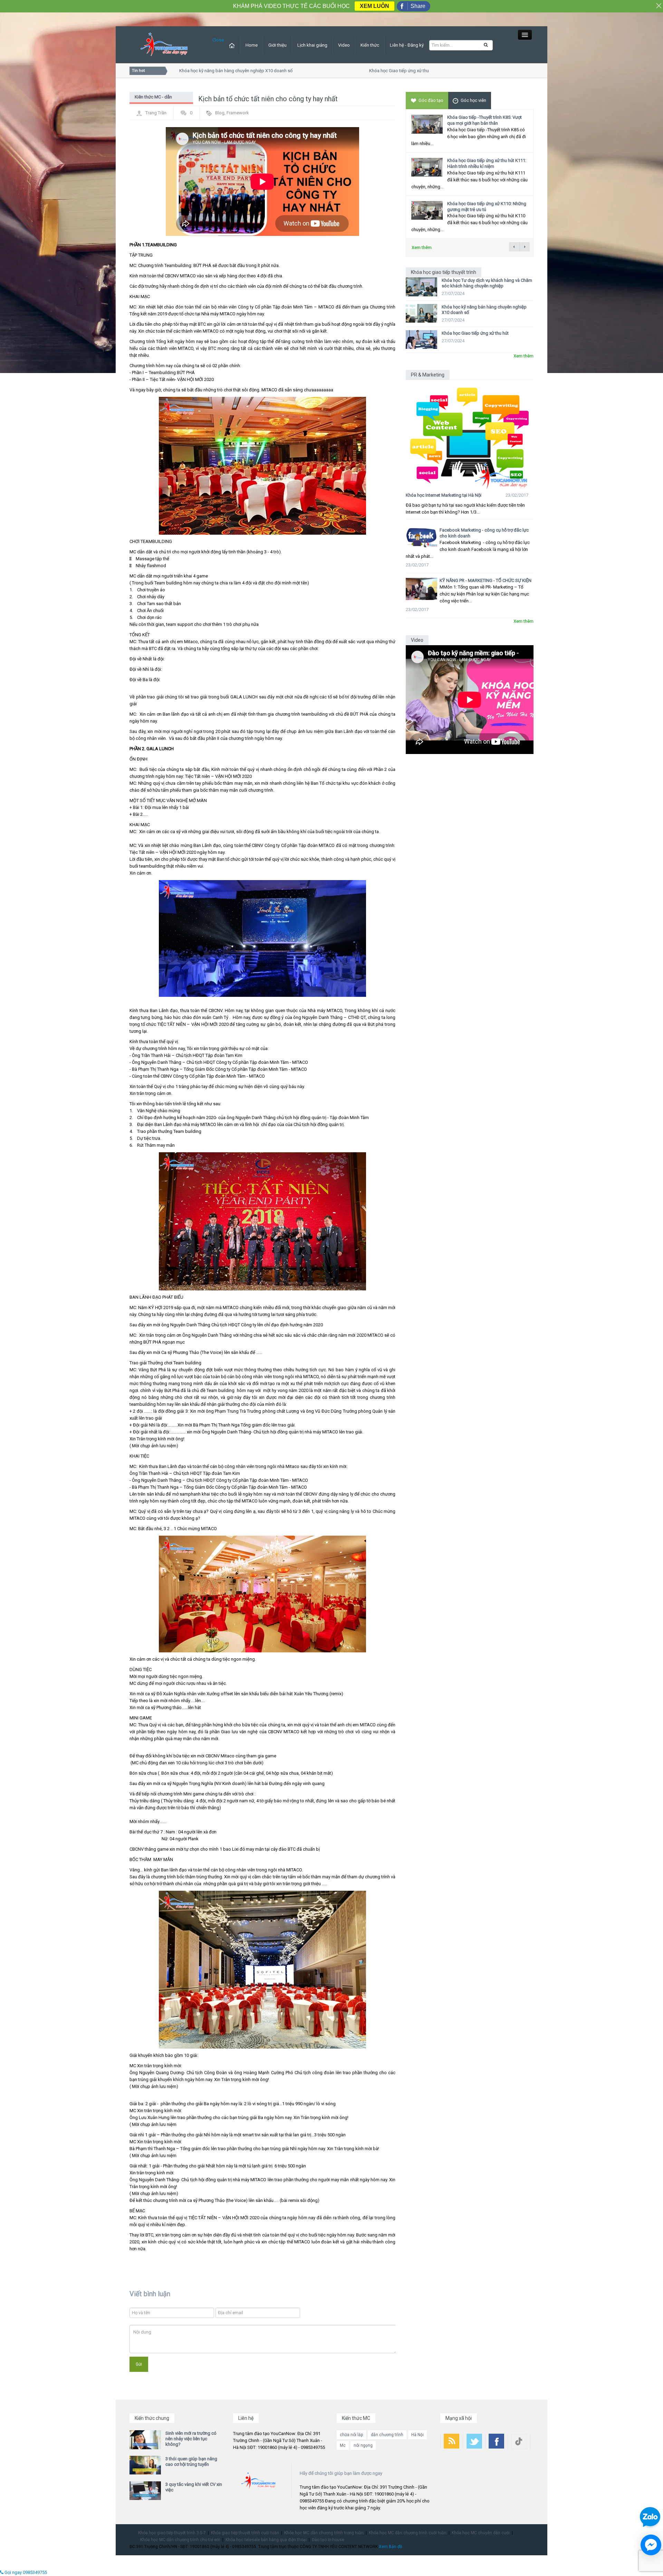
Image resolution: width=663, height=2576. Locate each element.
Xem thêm (422, 247)
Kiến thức (370, 45)
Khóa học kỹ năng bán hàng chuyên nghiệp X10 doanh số (203, 71)
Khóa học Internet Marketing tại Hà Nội (444, 495)
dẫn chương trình (387, 2435)
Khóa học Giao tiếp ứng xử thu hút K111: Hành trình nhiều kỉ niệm (487, 163)
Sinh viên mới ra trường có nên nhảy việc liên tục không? (191, 2439)
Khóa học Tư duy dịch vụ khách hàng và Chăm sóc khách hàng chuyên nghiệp (487, 283)
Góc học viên (473, 100)
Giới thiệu (277, 45)
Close (218, 40)
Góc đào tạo (431, 100)
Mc (343, 2445)
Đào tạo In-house (328, 2540)
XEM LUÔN (374, 6)
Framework (238, 113)
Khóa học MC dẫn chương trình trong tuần (324, 2533)
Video (344, 45)
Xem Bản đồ (391, 2547)
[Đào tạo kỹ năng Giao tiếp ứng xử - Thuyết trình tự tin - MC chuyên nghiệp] (164, 44)
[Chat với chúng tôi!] (651, 2545)
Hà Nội (417, 2435)
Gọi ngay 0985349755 (25, 2572)
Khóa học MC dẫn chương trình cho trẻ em (180, 2540)
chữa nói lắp (351, 2435)
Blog (220, 113)
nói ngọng (363, 2445)
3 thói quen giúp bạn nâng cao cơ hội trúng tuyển (191, 2461)
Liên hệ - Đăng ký (407, 45)
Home (252, 45)
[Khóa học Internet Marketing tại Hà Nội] (470, 435)
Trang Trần (156, 113)
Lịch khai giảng (312, 45)
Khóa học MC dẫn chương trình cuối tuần (408, 2533)
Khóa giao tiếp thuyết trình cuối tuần (245, 2533)
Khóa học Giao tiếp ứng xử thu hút (370, 71)
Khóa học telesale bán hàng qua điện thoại (266, 2540)
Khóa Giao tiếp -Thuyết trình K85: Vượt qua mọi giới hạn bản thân (484, 120)
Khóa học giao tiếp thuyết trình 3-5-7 (172, 2533)
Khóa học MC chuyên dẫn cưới (481, 2533)
